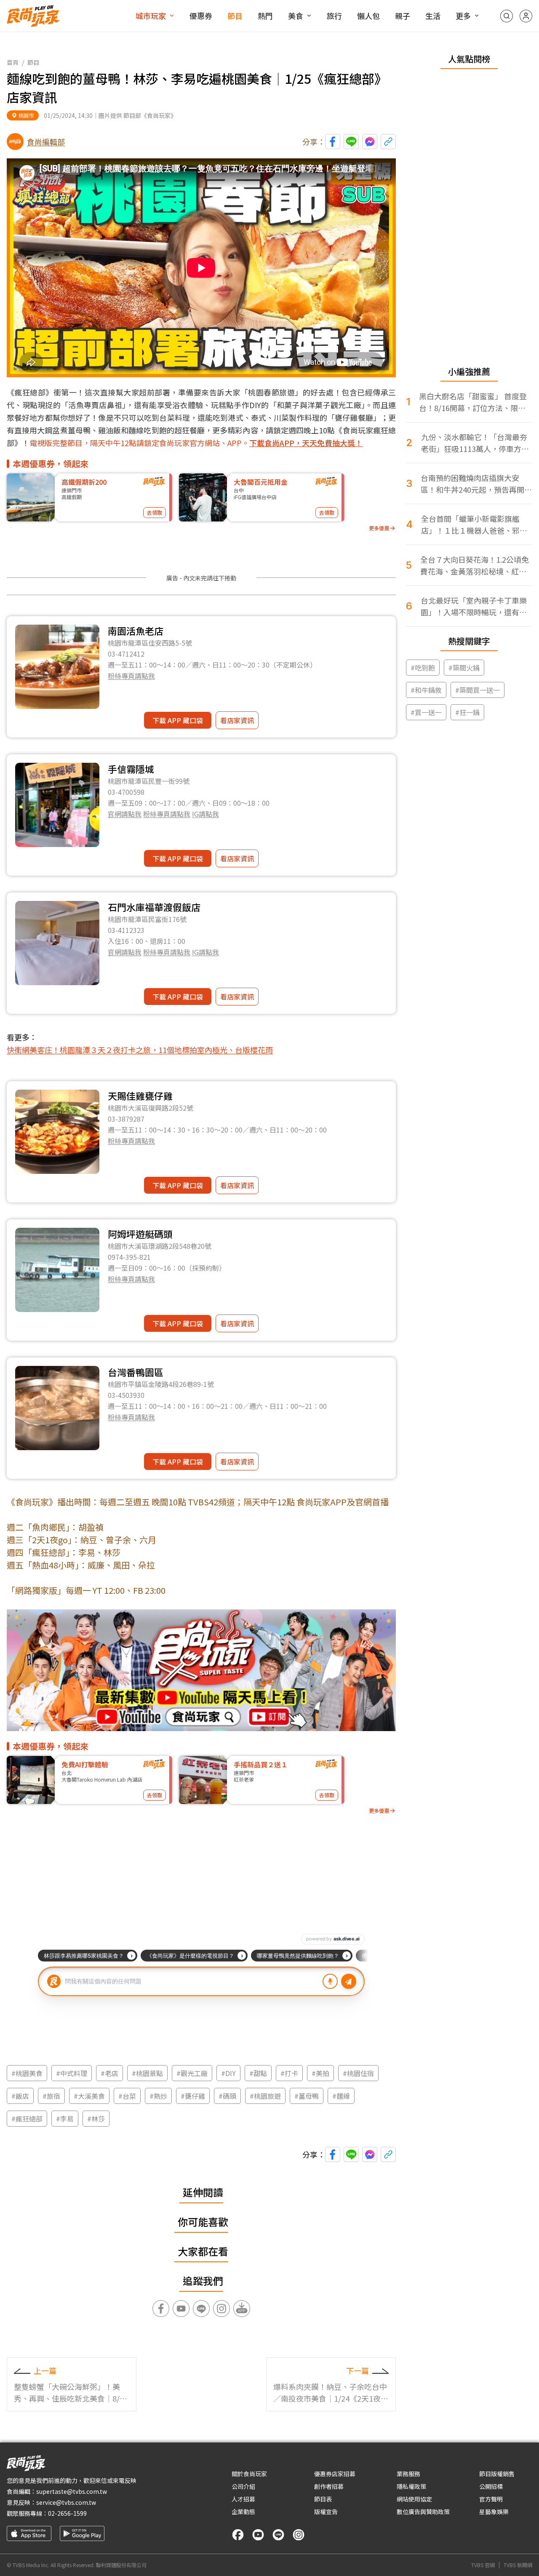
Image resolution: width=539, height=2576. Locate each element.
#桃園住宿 (358, 2073)
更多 (463, 16)
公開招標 (491, 2486)
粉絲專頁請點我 (131, 676)
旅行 (334, 16)
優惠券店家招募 (335, 2474)
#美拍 (320, 2073)
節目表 (323, 2499)
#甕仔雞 (193, 2096)
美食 (296, 16)
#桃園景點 (147, 2073)
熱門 (265, 16)
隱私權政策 (411, 2486)
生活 (433, 16)
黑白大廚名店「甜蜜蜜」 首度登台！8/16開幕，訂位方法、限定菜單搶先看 (473, 402)
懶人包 (368, 16)
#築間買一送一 (478, 690)
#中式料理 (72, 2073)
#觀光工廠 (192, 2073)
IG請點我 (205, 814)
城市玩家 (151, 16)
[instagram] (299, 2535)
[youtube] (258, 2535)
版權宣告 (326, 2512)
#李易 (65, 2119)
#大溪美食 (89, 2096)
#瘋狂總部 (27, 2119)
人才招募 (243, 2499)
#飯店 (20, 2096)
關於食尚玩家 (249, 2474)
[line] (278, 2535)
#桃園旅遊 (265, 2096)
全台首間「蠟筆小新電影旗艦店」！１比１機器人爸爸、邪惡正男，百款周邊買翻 (474, 525)
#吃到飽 (423, 668)
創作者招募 (329, 2486)
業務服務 (408, 2474)
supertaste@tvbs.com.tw (72, 2491)
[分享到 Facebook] (333, 142)
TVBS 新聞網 (518, 2565)
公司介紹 (243, 2486)
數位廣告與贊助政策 (423, 2512)
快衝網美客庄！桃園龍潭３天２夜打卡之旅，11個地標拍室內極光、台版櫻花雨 (140, 1050)
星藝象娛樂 (494, 2512)
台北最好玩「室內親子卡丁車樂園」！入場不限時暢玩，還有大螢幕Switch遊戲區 (474, 606)
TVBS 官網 (483, 2565)
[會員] (526, 16)
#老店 (109, 2073)
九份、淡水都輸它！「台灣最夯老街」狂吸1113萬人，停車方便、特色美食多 (474, 443)
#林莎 (96, 2119)
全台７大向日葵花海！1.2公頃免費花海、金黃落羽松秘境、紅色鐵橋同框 (475, 565)
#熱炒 (158, 2096)
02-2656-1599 (67, 2513)
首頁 (13, 62)
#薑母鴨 (307, 2096)
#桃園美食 (27, 2073)
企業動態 (243, 2512)
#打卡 (289, 2073)
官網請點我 (125, 814)
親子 (403, 16)
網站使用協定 (414, 2499)
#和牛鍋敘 (426, 690)
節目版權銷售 (497, 2474)
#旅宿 (51, 2096)
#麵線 (341, 2096)
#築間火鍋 (464, 668)
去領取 (155, 512)
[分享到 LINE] (351, 142)
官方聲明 (491, 2499)
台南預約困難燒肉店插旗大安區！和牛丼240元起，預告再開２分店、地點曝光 (476, 484)
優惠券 (201, 16)
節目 (235, 16)
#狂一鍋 (467, 712)
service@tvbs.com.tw (66, 2502)
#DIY (228, 2073)
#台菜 (127, 2096)
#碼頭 (227, 2096)
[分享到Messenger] (370, 142)
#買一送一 (426, 712)
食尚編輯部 (46, 142)
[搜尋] (507, 16)
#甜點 (258, 2073)
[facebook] (238, 2535)
